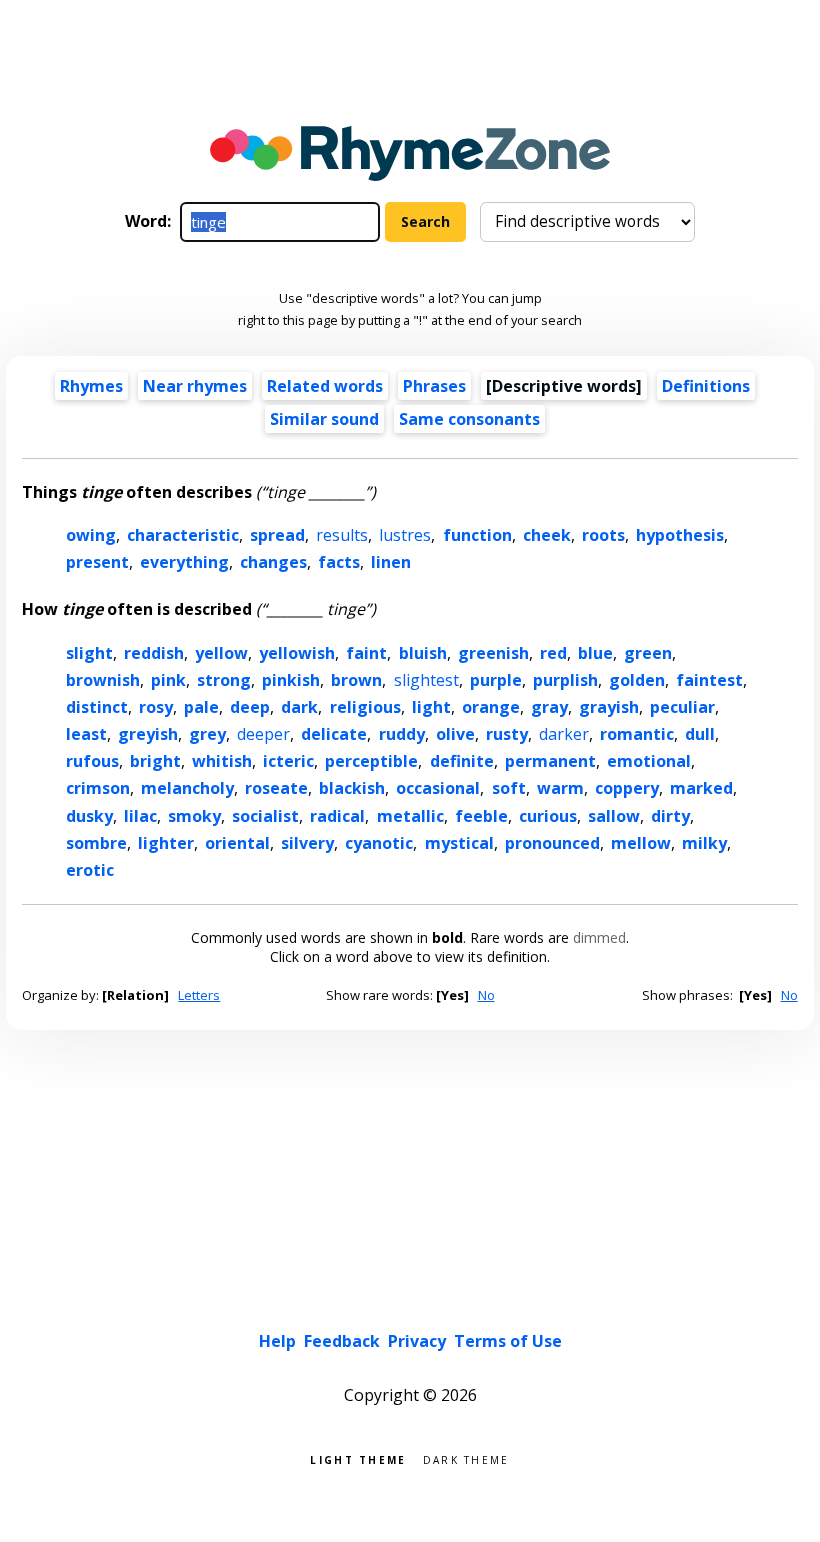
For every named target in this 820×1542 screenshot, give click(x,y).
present (97, 562)
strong (224, 680)
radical (337, 816)
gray (549, 707)
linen (391, 562)
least (86, 734)
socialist (265, 816)
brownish (103, 680)
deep (250, 707)
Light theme (358, 1458)
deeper (263, 734)
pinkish (291, 680)
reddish (154, 653)
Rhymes (91, 386)
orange (491, 707)
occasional (438, 788)
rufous (92, 761)
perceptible (371, 761)
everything (184, 562)
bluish (423, 653)
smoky (194, 816)
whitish (222, 761)
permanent (550, 761)
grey (207, 734)
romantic (637, 734)
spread (277, 535)
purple (496, 680)
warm (560, 788)
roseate (276, 788)
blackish (352, 788)
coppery (627, 788)
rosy (156, 707)
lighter (166, 843)
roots (603, 535)
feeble (481, 816)
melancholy (187, 788)
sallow (614, 816)
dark (299, 707)
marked (701, 788)
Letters (199, 995)
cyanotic (379, 843)
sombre (96, 843)
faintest (709, 680)
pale (201, 707)
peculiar (682, 707)
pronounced (552, 843)
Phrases (434, 386)
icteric (288, 761)
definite (462, 761)
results (342, 535)
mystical (459, 843)
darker (564, 734)
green (648, 653)
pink (168, 680)
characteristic (183, 535)
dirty (670, 816)
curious (548, 816)
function (477, 535)
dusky (89, 816)
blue (595, 653)
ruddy (402, 734)
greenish (493, 653)
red (553, 653)
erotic (90, 870)
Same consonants (469, 419)
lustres (405, 535)
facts (339, 562)
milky (704, 843)
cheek (547, 535)
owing (91, 535)
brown (356, 680)
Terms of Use (508, 1341)
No (486, 995)
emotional (649, 761)
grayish (609, 707)
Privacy (417, 1341)
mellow (641, 843)
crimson (98, 788)
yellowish (297, 653)
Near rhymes (195, 386)
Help (277, 1341)
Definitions (706, 386)
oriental (237, 843)
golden (637, 680)
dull (700, 734)
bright (155, 761)
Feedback (342, 1341)
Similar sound (324, 419)
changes (273, 562)
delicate (334, 734)
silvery (307, 843)
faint (366, 653)
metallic (410, 816)
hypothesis (680, 535)
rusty (507, 734)
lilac (140, 816)
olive (455, 734)
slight (89, 653)
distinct (97, 707)
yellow (221, 653)
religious (365, 707)
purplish (565, 680)
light (431, 707)
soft (509, 788)
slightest (426, 680)
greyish (148, 734)
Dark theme (466, 1458)
